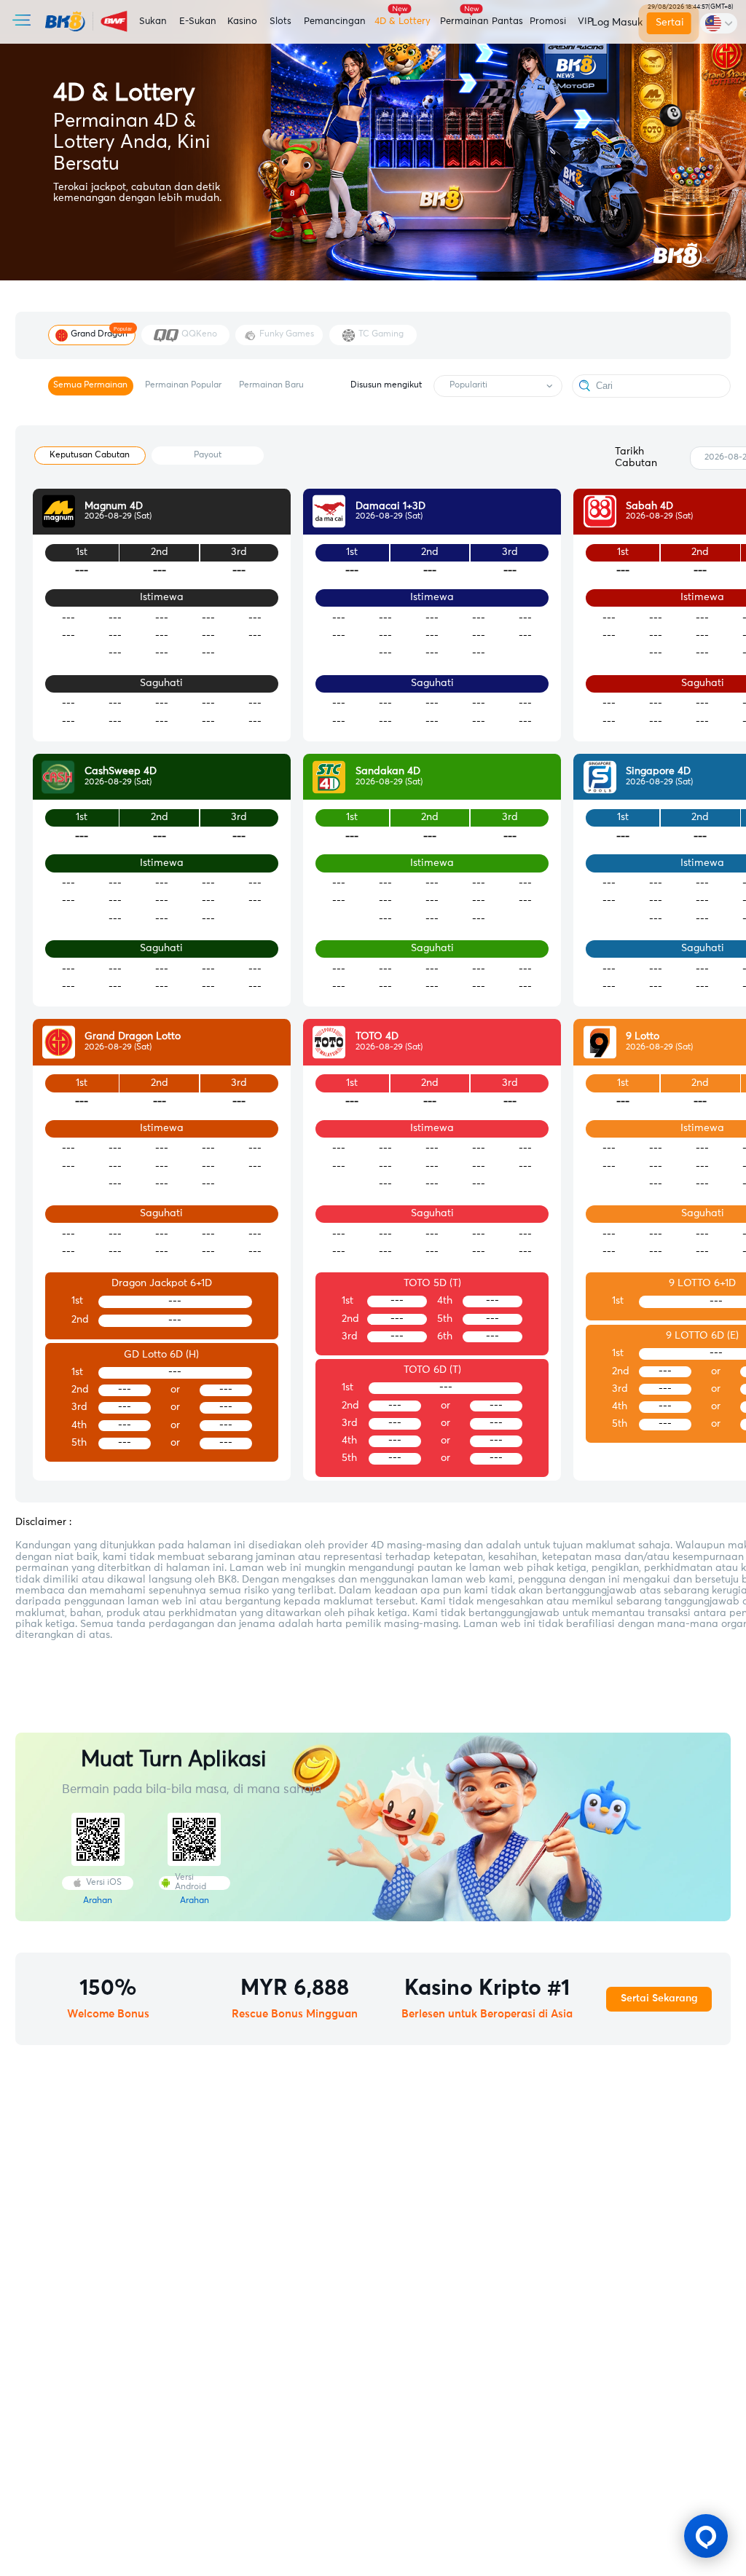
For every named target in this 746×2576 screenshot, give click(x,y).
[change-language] (718, 23)
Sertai (670, 23)
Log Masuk (615, 23)
